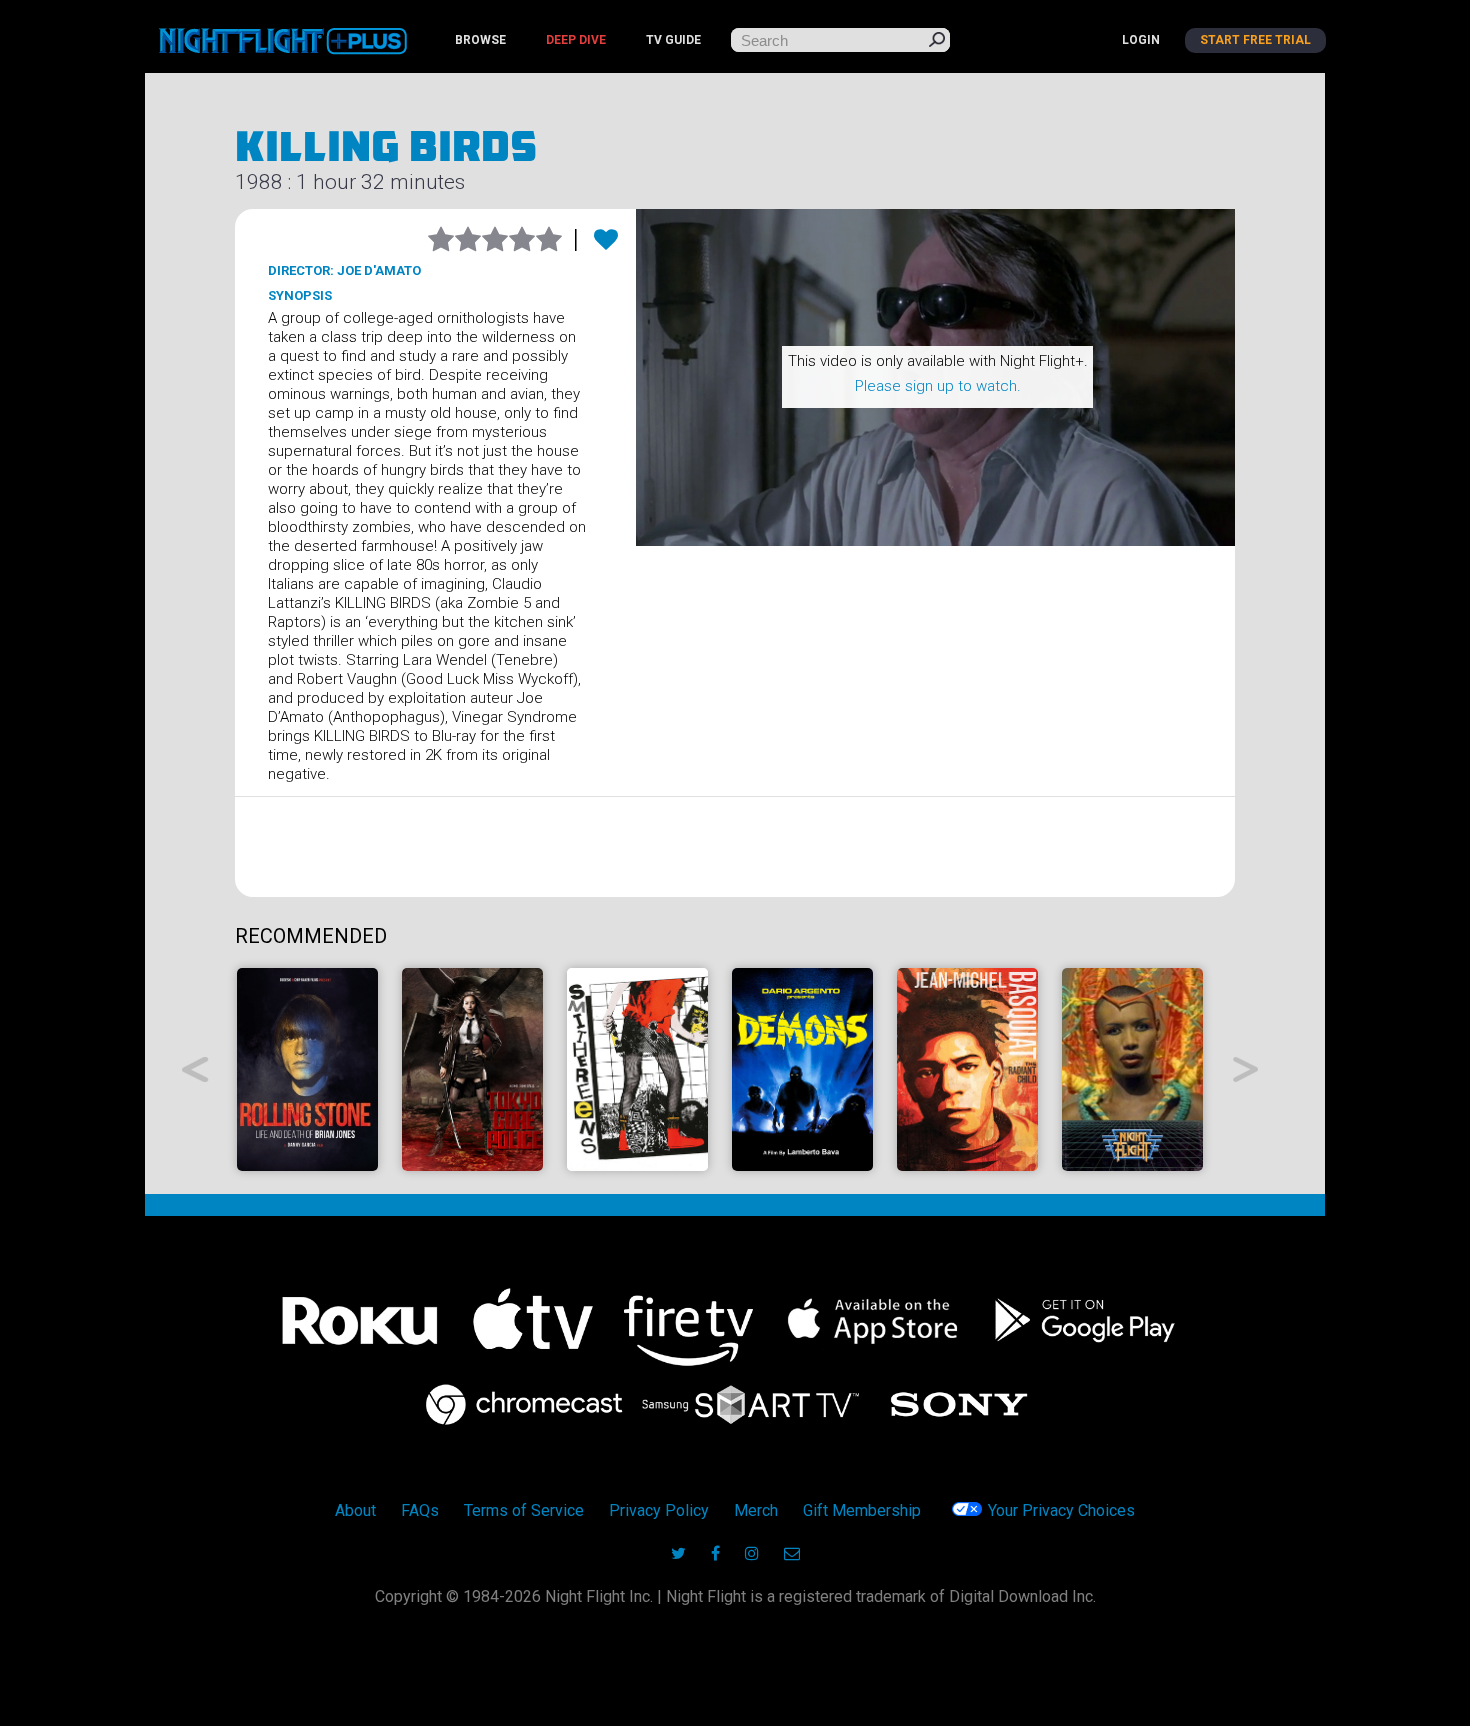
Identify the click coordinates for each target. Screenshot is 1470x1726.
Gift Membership (862, 1510)
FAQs (420, 1510)
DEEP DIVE (576, 40)
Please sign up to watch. (938, 386)
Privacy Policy (659, 1510)
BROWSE (480, 40)
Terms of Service (524, 1510)
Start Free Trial (1255, 40)
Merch (756, 1510)
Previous (195, 1069)
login (1141, 40)
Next (1246, 1069)
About (355, 1510)
